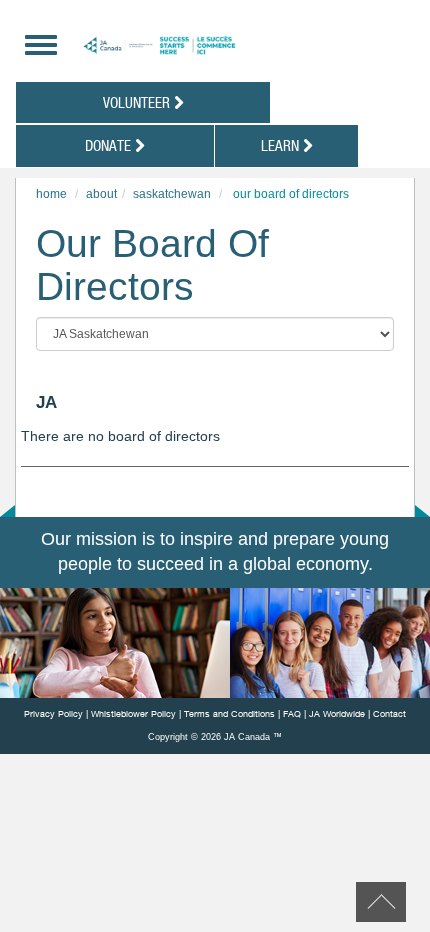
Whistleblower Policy (133, 713)
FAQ (292, 713)
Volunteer (138, 102)
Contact (389, 713)
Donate (110, 145)
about (101, 194)
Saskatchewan (172, 194)
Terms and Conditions (229, 713)
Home (51, 194)
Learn (282, 145)
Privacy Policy (53, 713)
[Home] (217, 45)
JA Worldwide (337, 713)
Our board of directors (291, 194)
